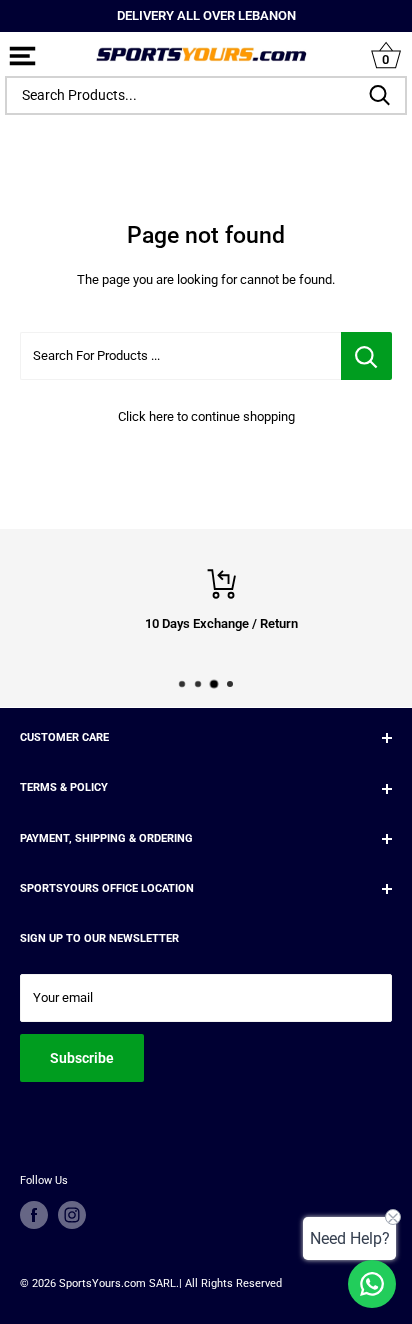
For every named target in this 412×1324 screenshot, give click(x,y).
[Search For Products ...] (366, 356)
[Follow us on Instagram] (72, 1215)
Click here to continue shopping (206, 416)
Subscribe (82, 1058)
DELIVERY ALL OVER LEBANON (206, 15)
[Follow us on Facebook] (34, 1215)
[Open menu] (22, 57)
